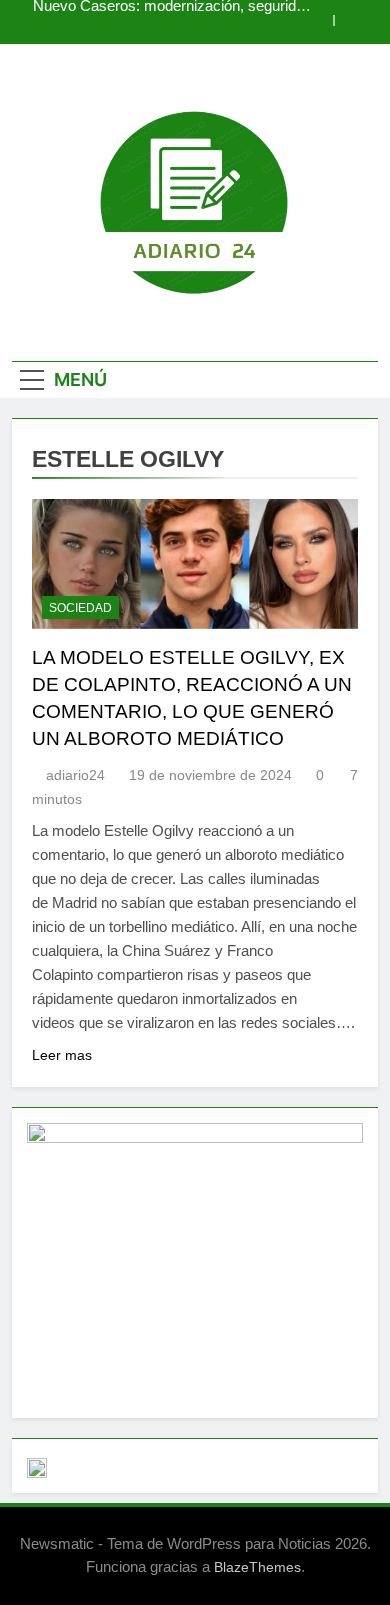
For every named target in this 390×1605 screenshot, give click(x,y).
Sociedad (80, 608)
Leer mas (62, 1055)
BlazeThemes (257, 1567)
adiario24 (75, 775)
